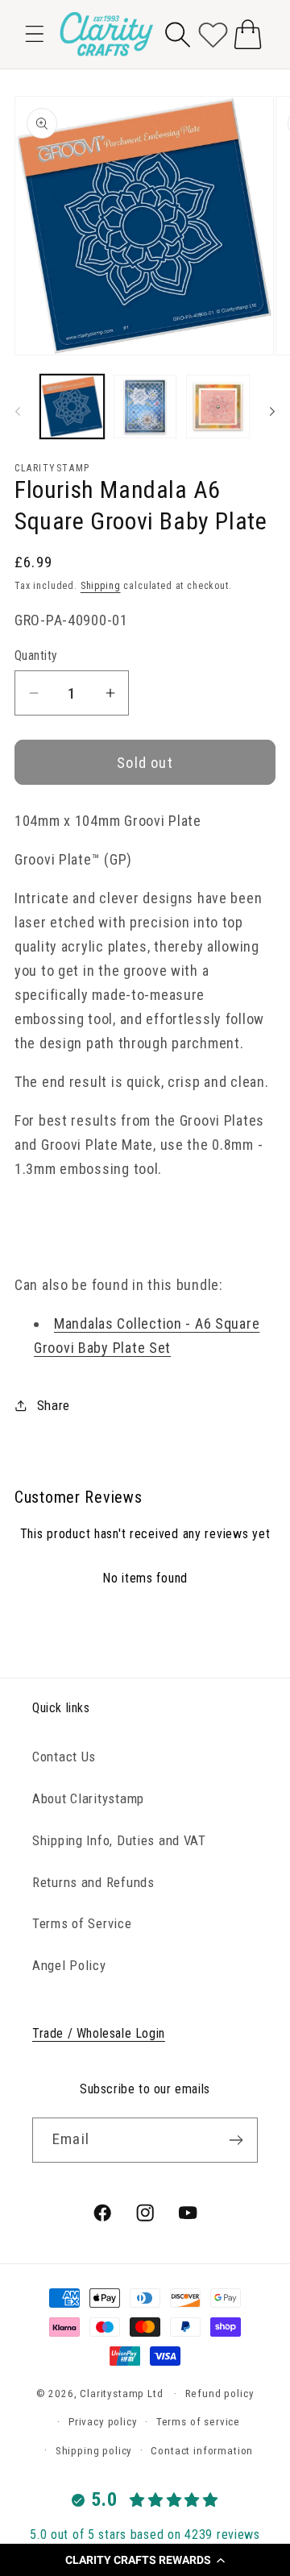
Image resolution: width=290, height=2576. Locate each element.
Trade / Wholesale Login (99, 2033)
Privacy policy (103, 2422)
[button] (145, 2560)
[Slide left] (18, 411)
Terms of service (198, 2422)
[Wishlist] (213, 34)
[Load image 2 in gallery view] (145, 407)
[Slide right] (272, 411)
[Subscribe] (236, 2140)
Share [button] (54, 1405)
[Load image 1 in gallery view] (72, 407)
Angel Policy (69, 1965)
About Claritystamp (88, 1798)
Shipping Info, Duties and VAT (119, 1840)
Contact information (202, 2451)
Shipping (101, 586)
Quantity (36, 656)
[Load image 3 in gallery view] (218, 407)
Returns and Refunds (93, 1882)
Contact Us (64, 1757)
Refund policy (220, 2393)
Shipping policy (94, 2451)
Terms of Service (82, 1923)
